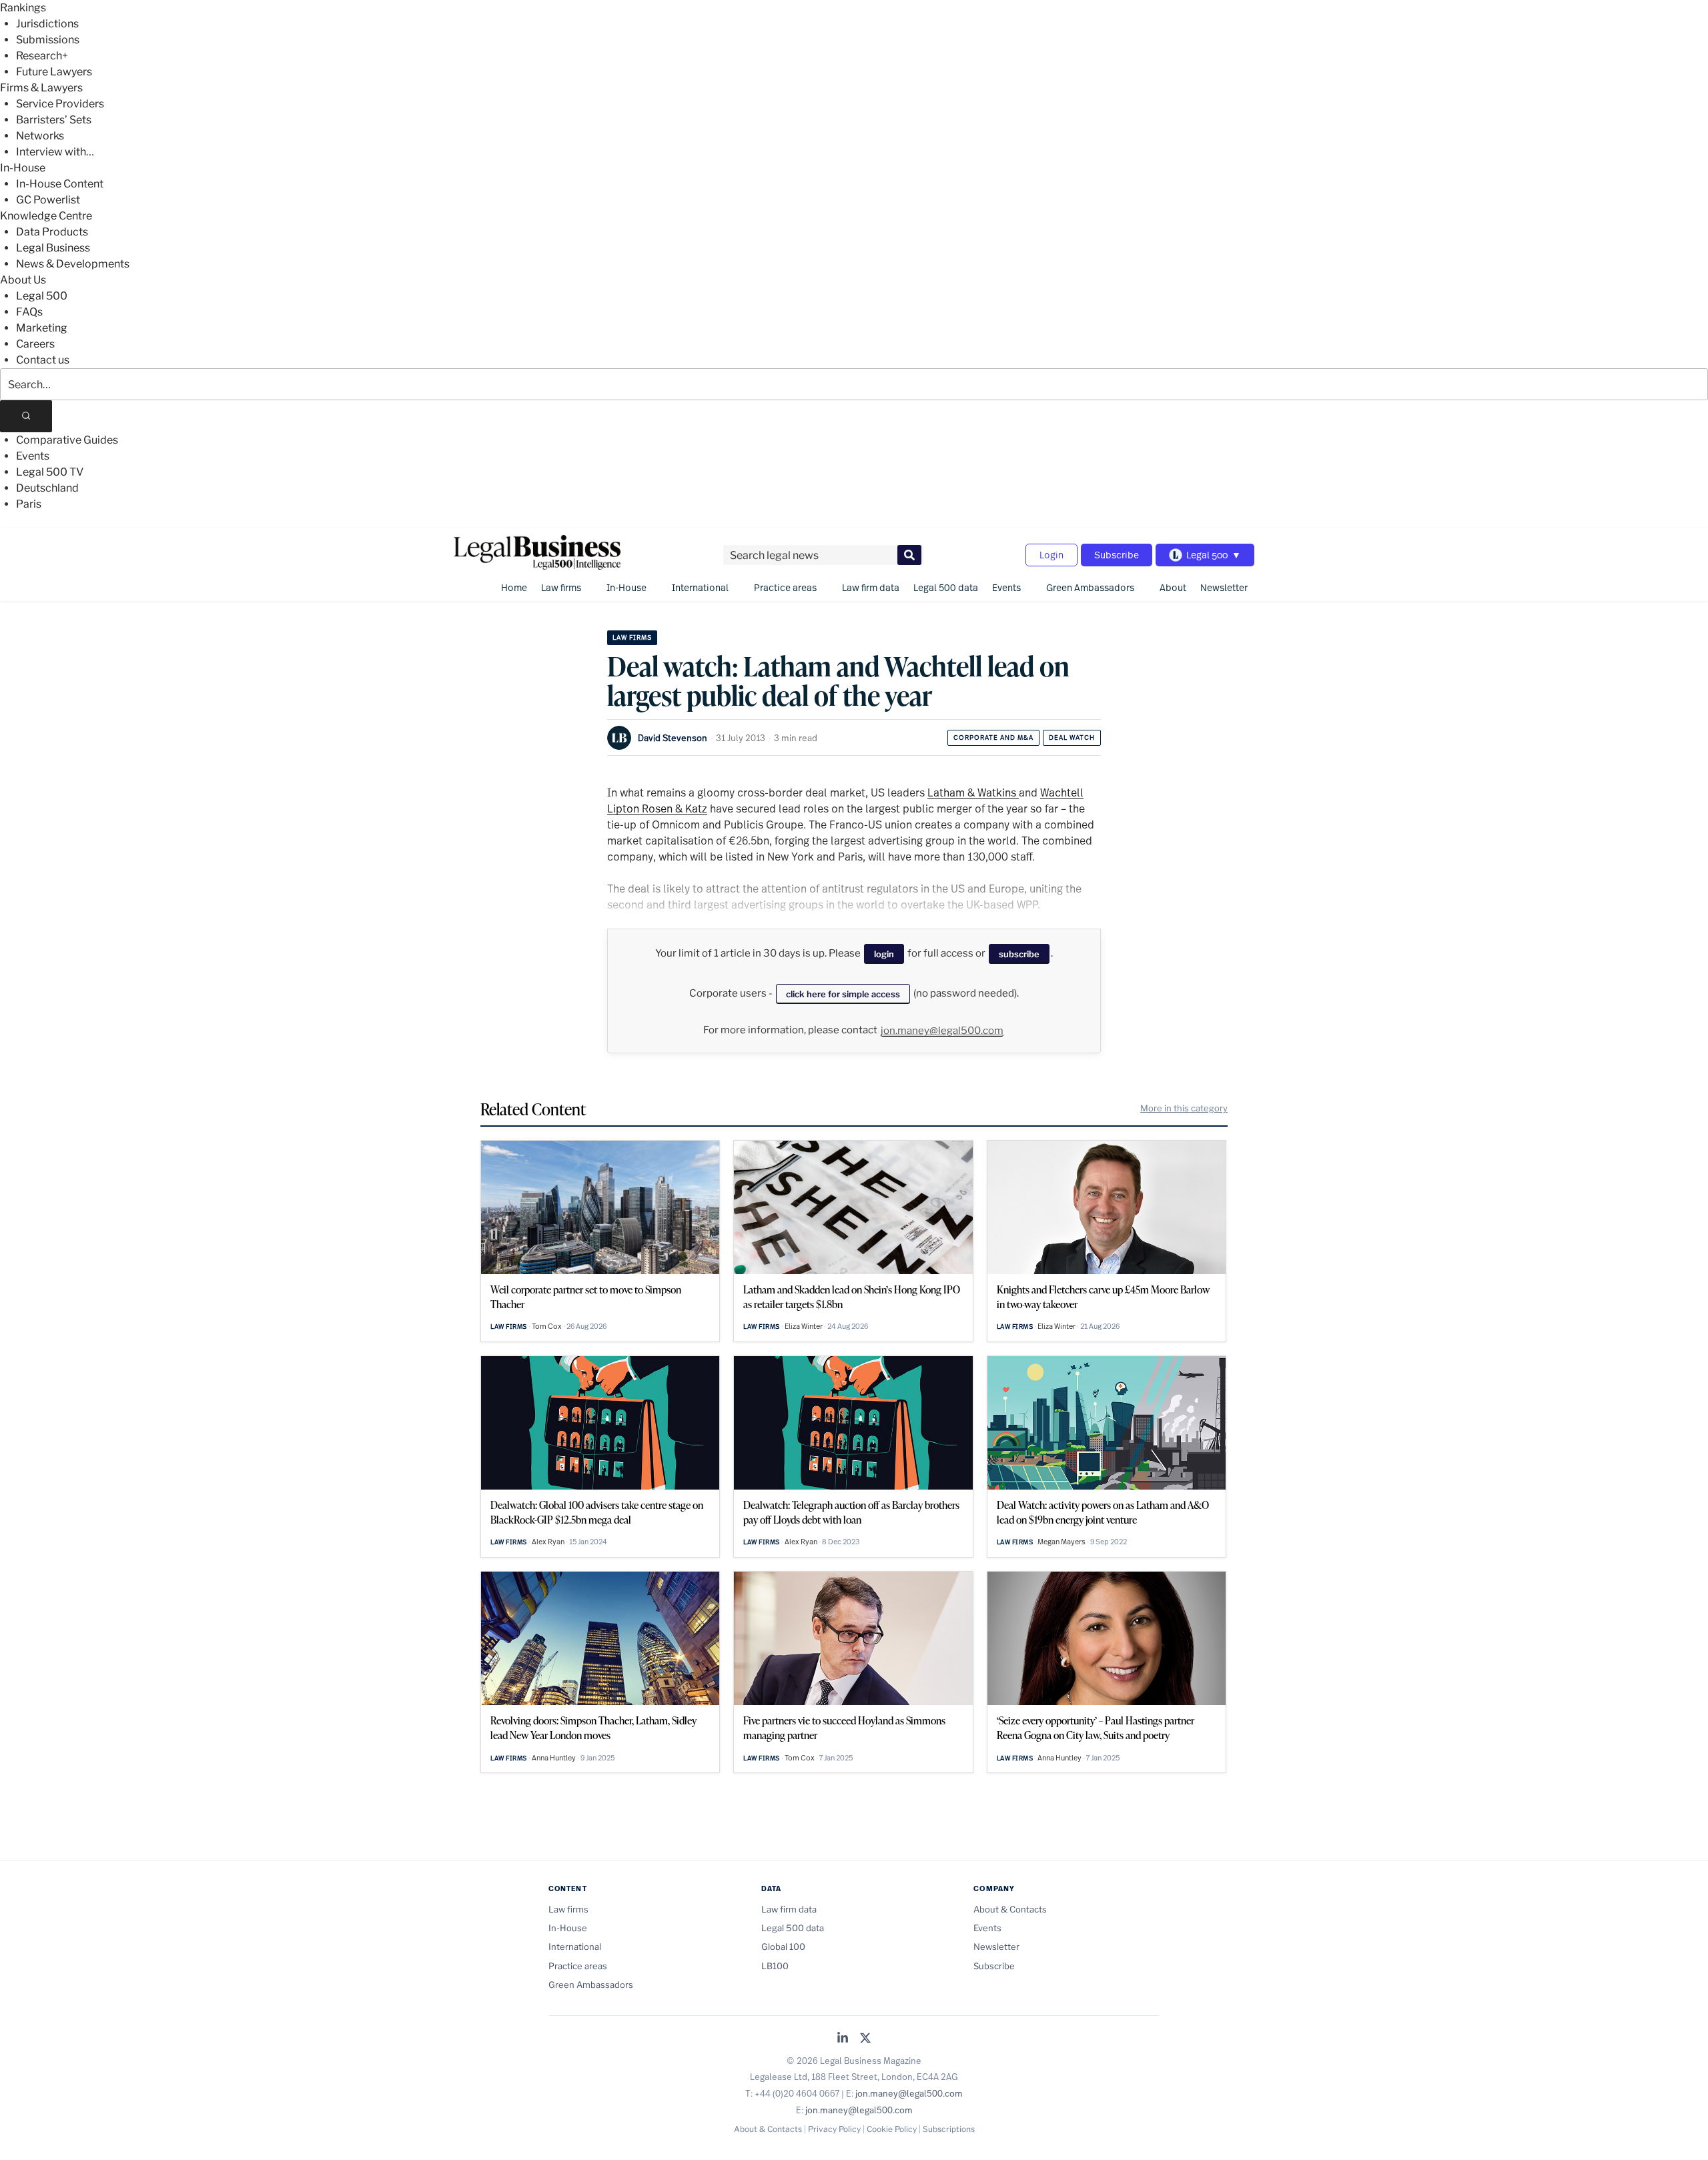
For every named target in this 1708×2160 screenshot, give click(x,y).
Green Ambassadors (1090, 587)
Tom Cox (547, 1326)
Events (33, 456)
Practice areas (785, 587)
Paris (29, 504)
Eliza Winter (804, 1326)
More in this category (1184, 1108)
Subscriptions (949, 2129)
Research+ (42, 56)
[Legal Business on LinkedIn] (843, 2039)
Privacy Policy (834, 2129)
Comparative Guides (67, 440)
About (1173, 587)
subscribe (1019, 954)
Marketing (42, 328)
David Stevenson (673, 738)
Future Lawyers (54, 72)
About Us (23, 280)
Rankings (23, 8)
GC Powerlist (48, 200)
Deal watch (1072, 737)
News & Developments (73, 264)
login (884, 954)
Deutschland (47, 488)
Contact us (43, 360)
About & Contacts (1010, 1909)
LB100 (775, 1966)
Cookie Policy (892, 2129)
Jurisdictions (47, 24)
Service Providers (60, 104)
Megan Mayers (1061, 1542)
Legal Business (53, 248)
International (700, 587)
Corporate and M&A (993, 737)
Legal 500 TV (50, 472)
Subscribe (1117, 555)
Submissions (48, 40)
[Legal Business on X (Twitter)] (865, 2039)
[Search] (26, 416)
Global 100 (783, 1947)
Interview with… (55, 152)
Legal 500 (42, 296)
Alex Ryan (548, 1542)
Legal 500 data (946, 587)
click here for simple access (843, 994)
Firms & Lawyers (41, 88)
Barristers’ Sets (54, 120)
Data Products (52, 232)
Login (1051, 555)
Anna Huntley (554, 1758)
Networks (40, 136)
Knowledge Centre (46, 216)
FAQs (29, 312)
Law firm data (871, 587)
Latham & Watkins (973, 792)
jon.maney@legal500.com (942, 1031)
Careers (35, 344)
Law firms (561, 587)
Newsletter (1224, 587)
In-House (23, 168)
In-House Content (60, 184)
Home (514, 587)
